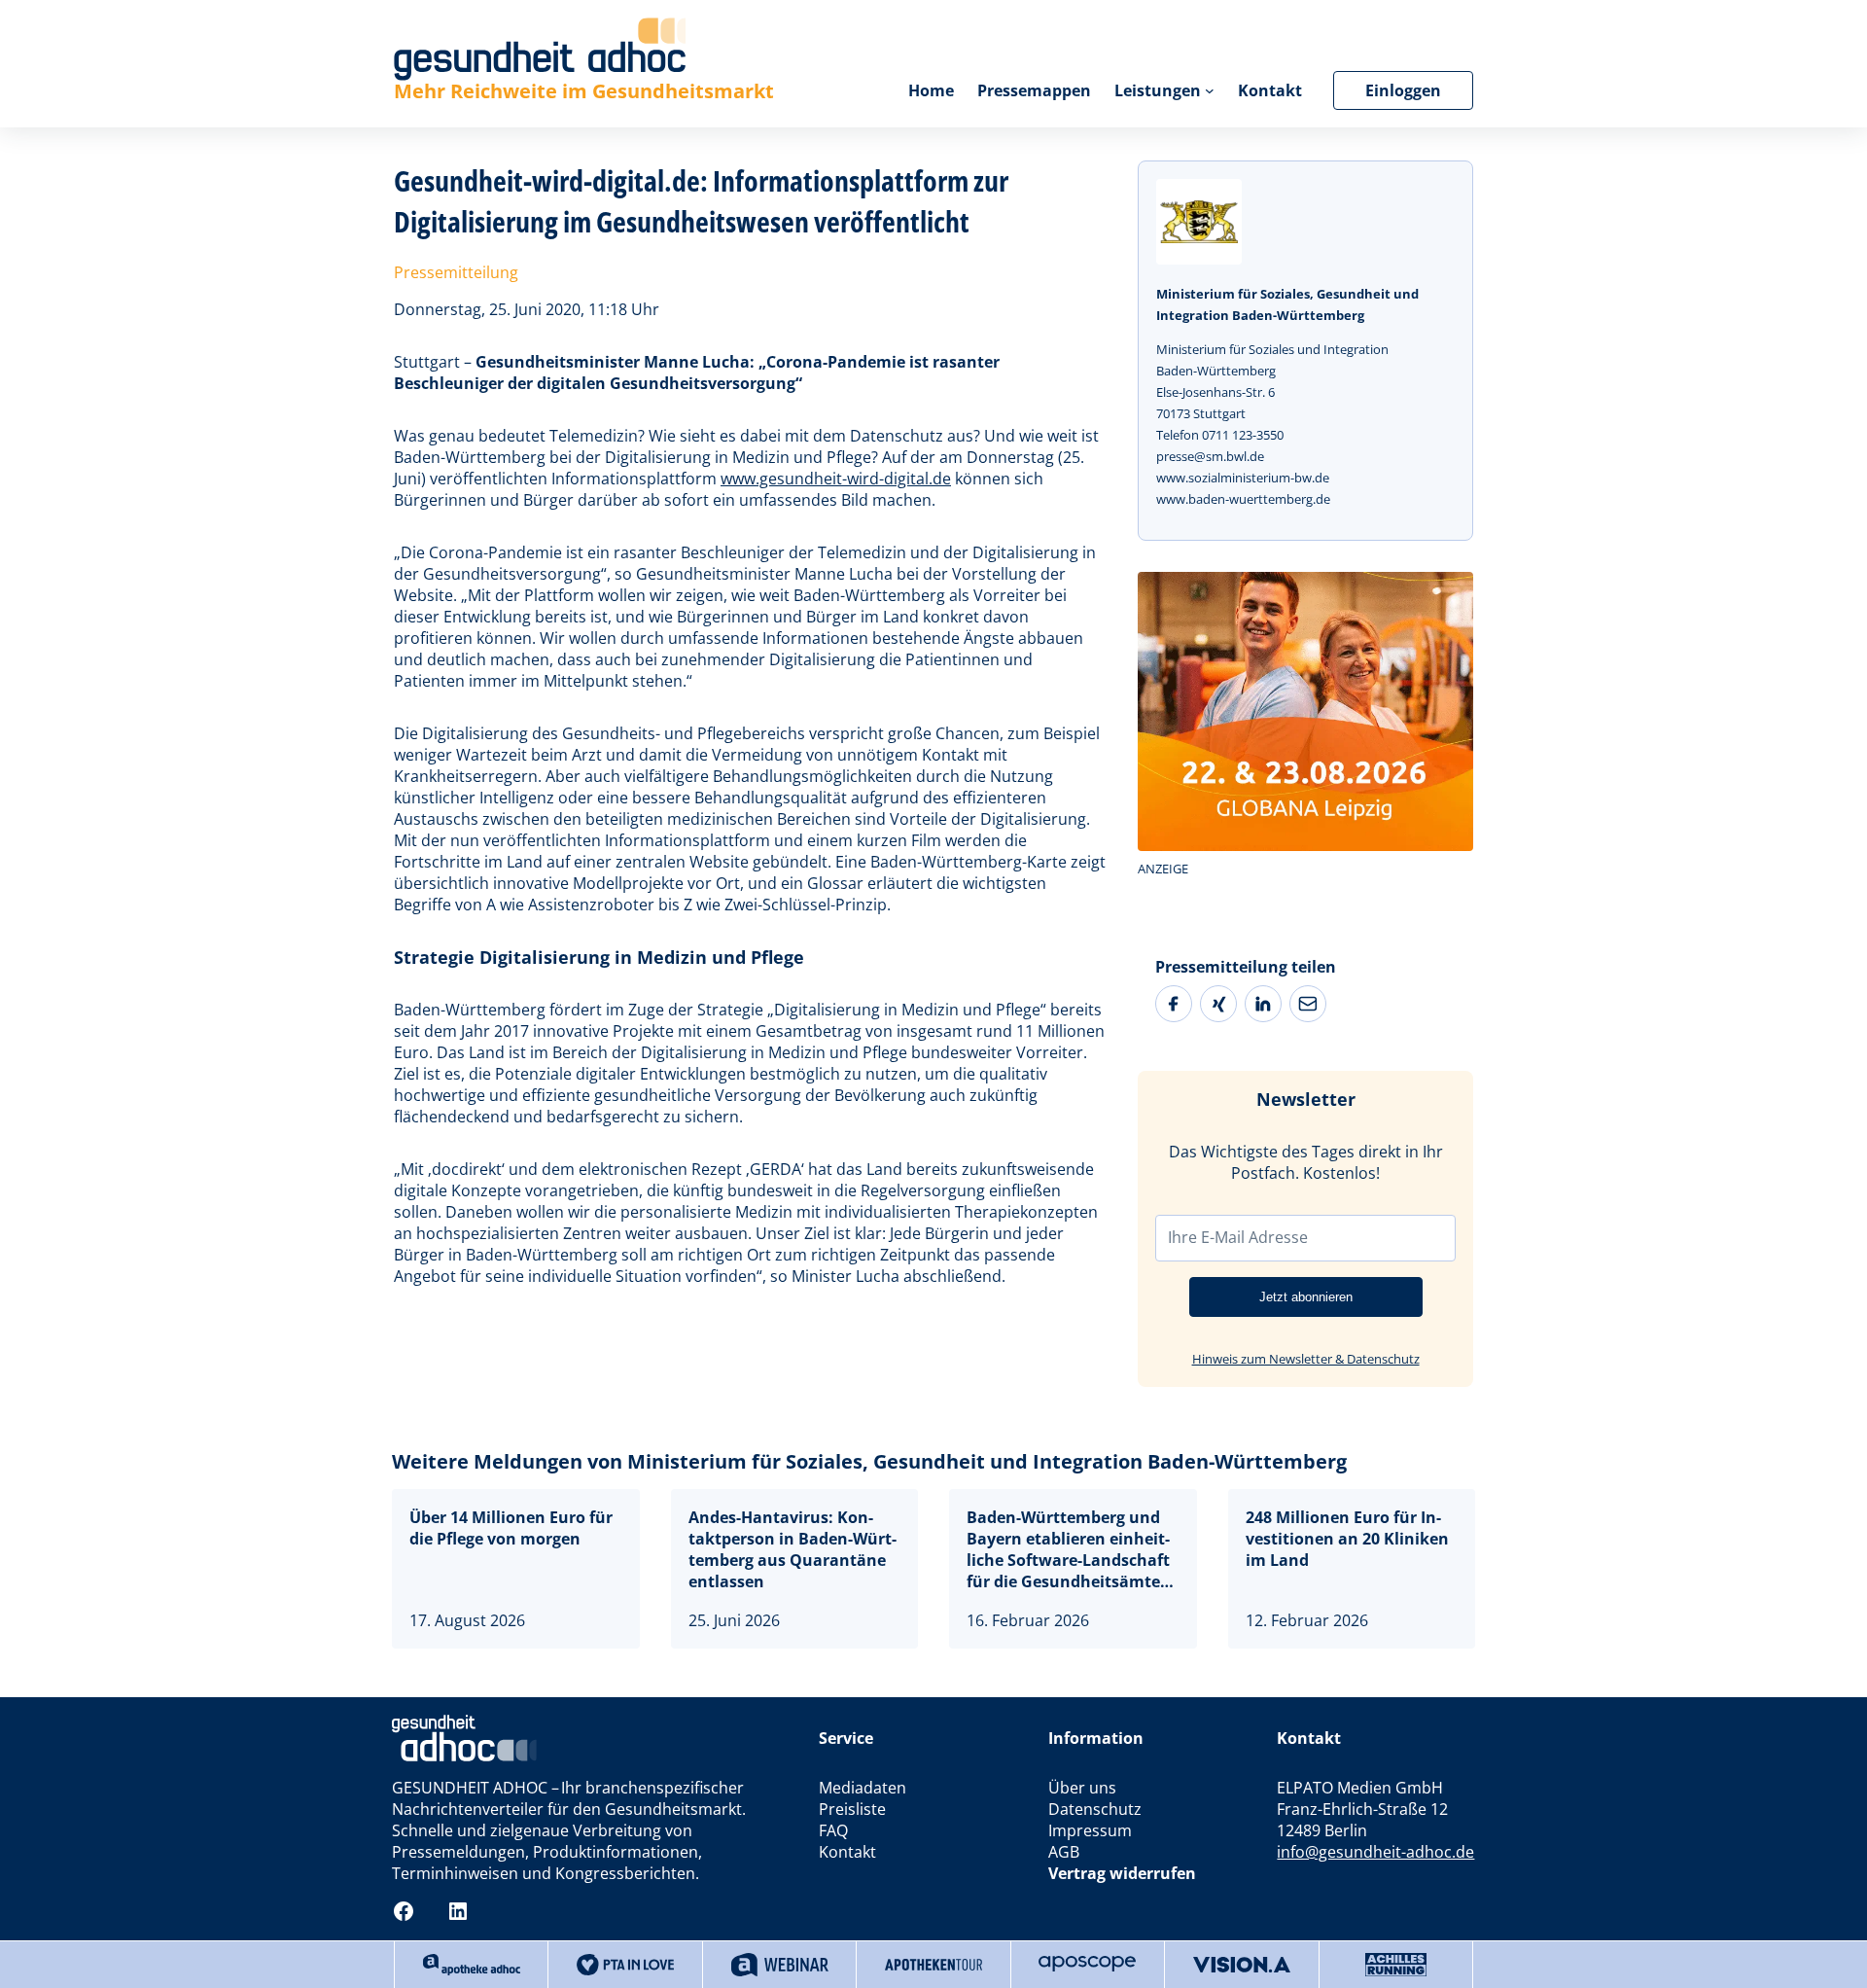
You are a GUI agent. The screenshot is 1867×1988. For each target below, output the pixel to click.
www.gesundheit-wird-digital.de (836, 479)
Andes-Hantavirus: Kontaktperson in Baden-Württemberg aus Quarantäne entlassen (793, 1549)
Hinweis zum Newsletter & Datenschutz (1306, 1359)
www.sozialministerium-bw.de (1243, 478)
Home (931, 90)
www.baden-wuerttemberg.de (1243, 499)
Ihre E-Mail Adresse (1238, 1237)
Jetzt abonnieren (1306, 1297)
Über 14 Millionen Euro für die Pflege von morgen (511, 1528)
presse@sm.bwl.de (1210, 456)
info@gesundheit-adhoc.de (1375, 1852)
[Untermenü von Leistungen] (1210, 90)
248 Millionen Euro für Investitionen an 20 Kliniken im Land (1347, 1539)
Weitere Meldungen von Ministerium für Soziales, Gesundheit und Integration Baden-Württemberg (869, 1461)
